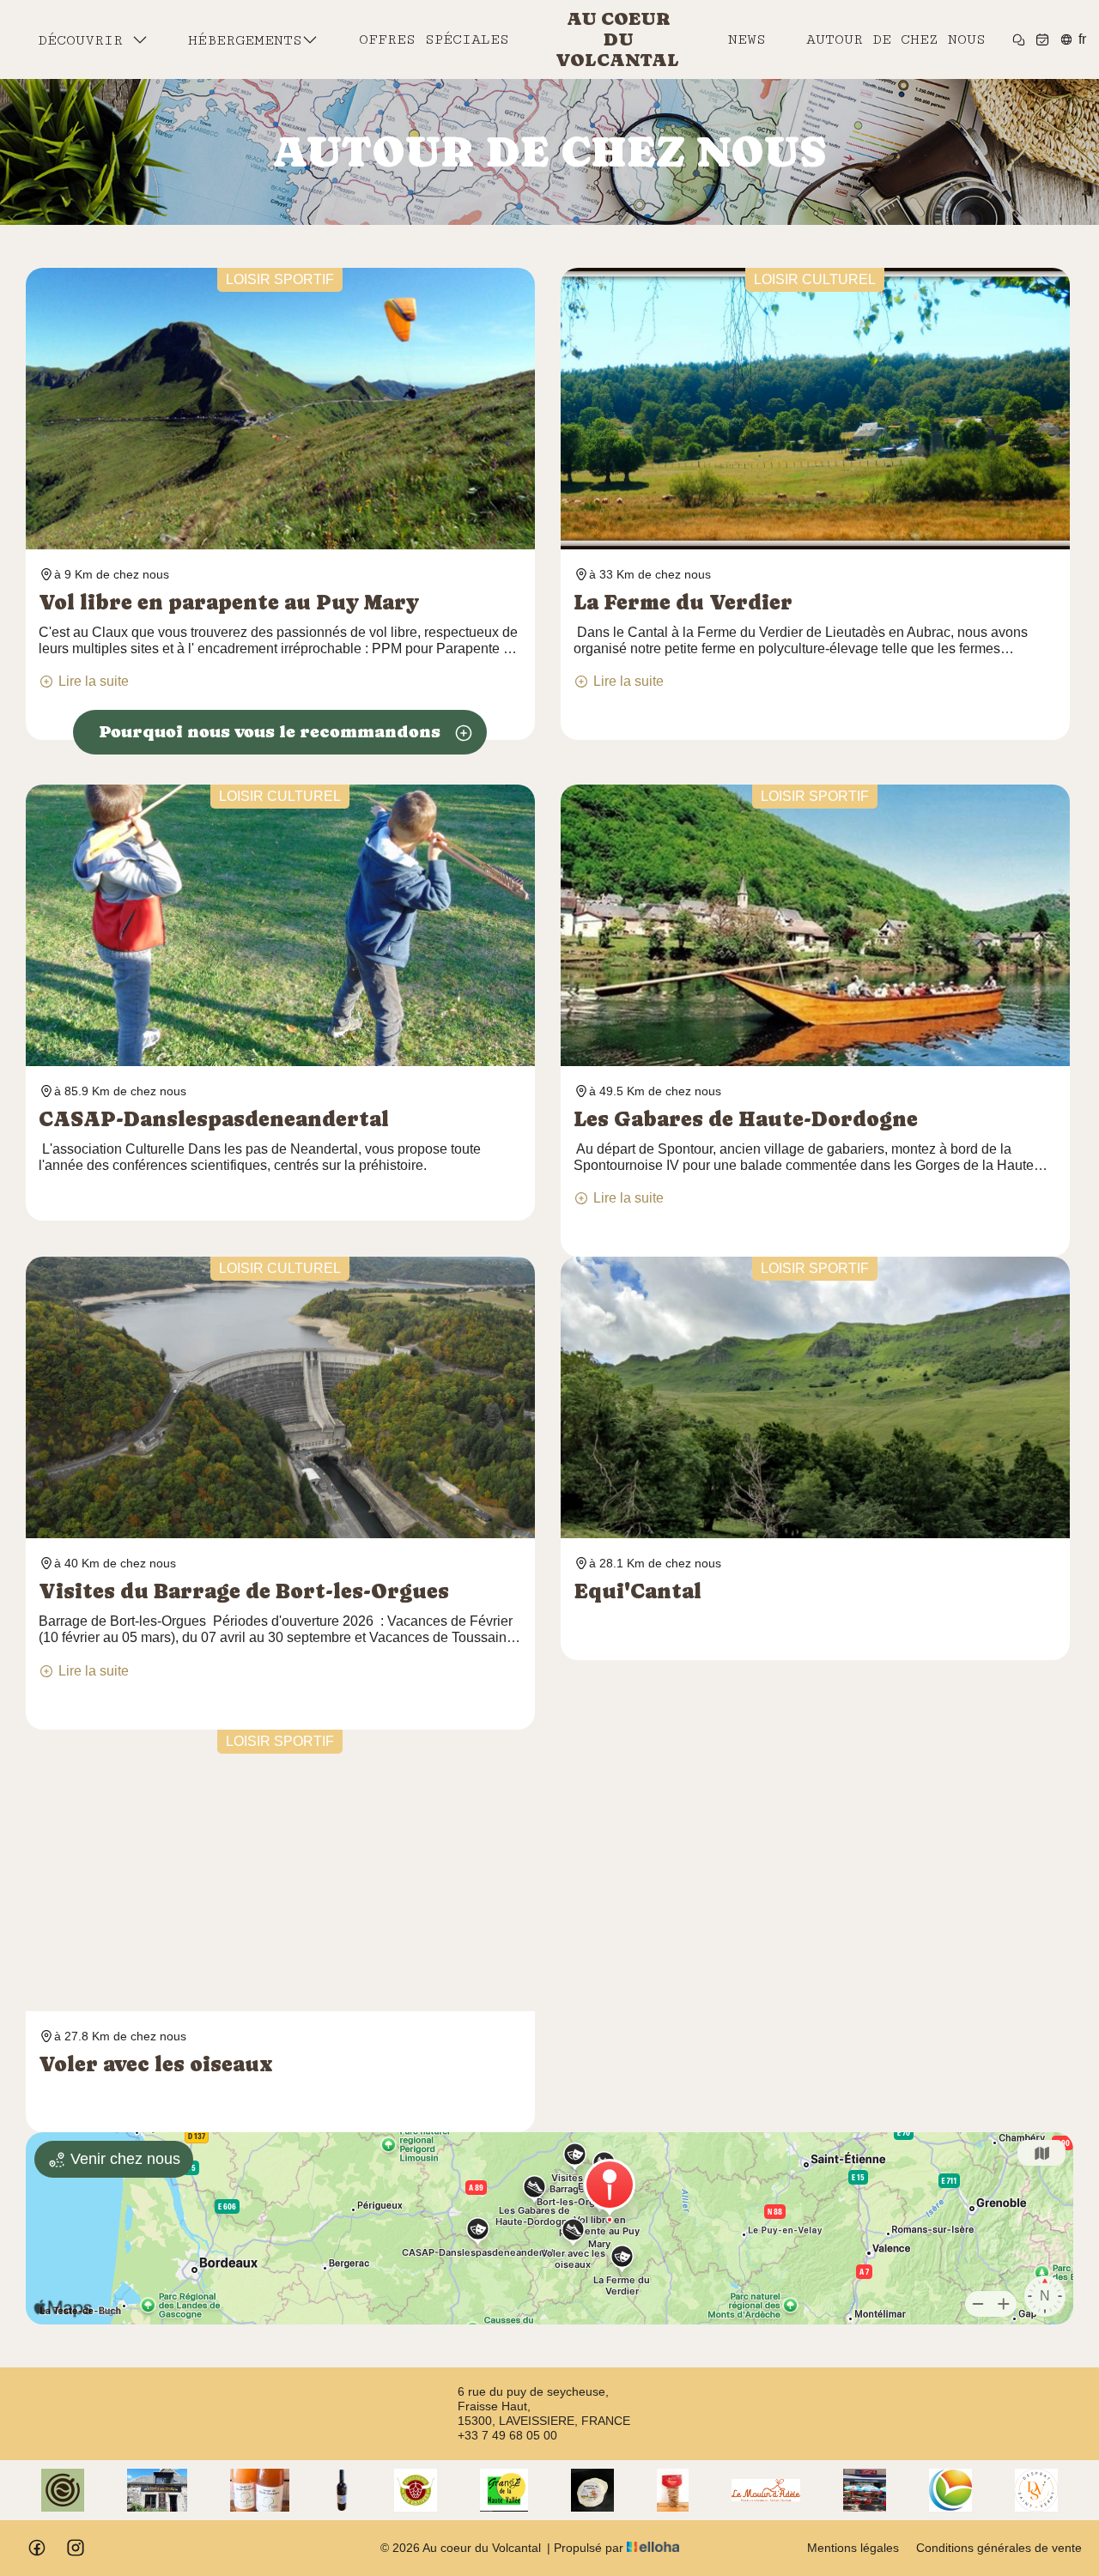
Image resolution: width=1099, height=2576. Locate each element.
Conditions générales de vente (999, 2548)
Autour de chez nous (896, 39)
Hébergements (245, 40)
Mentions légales (853, 2548)
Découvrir (85, 40)
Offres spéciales (434, 39)
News (747, 39)
